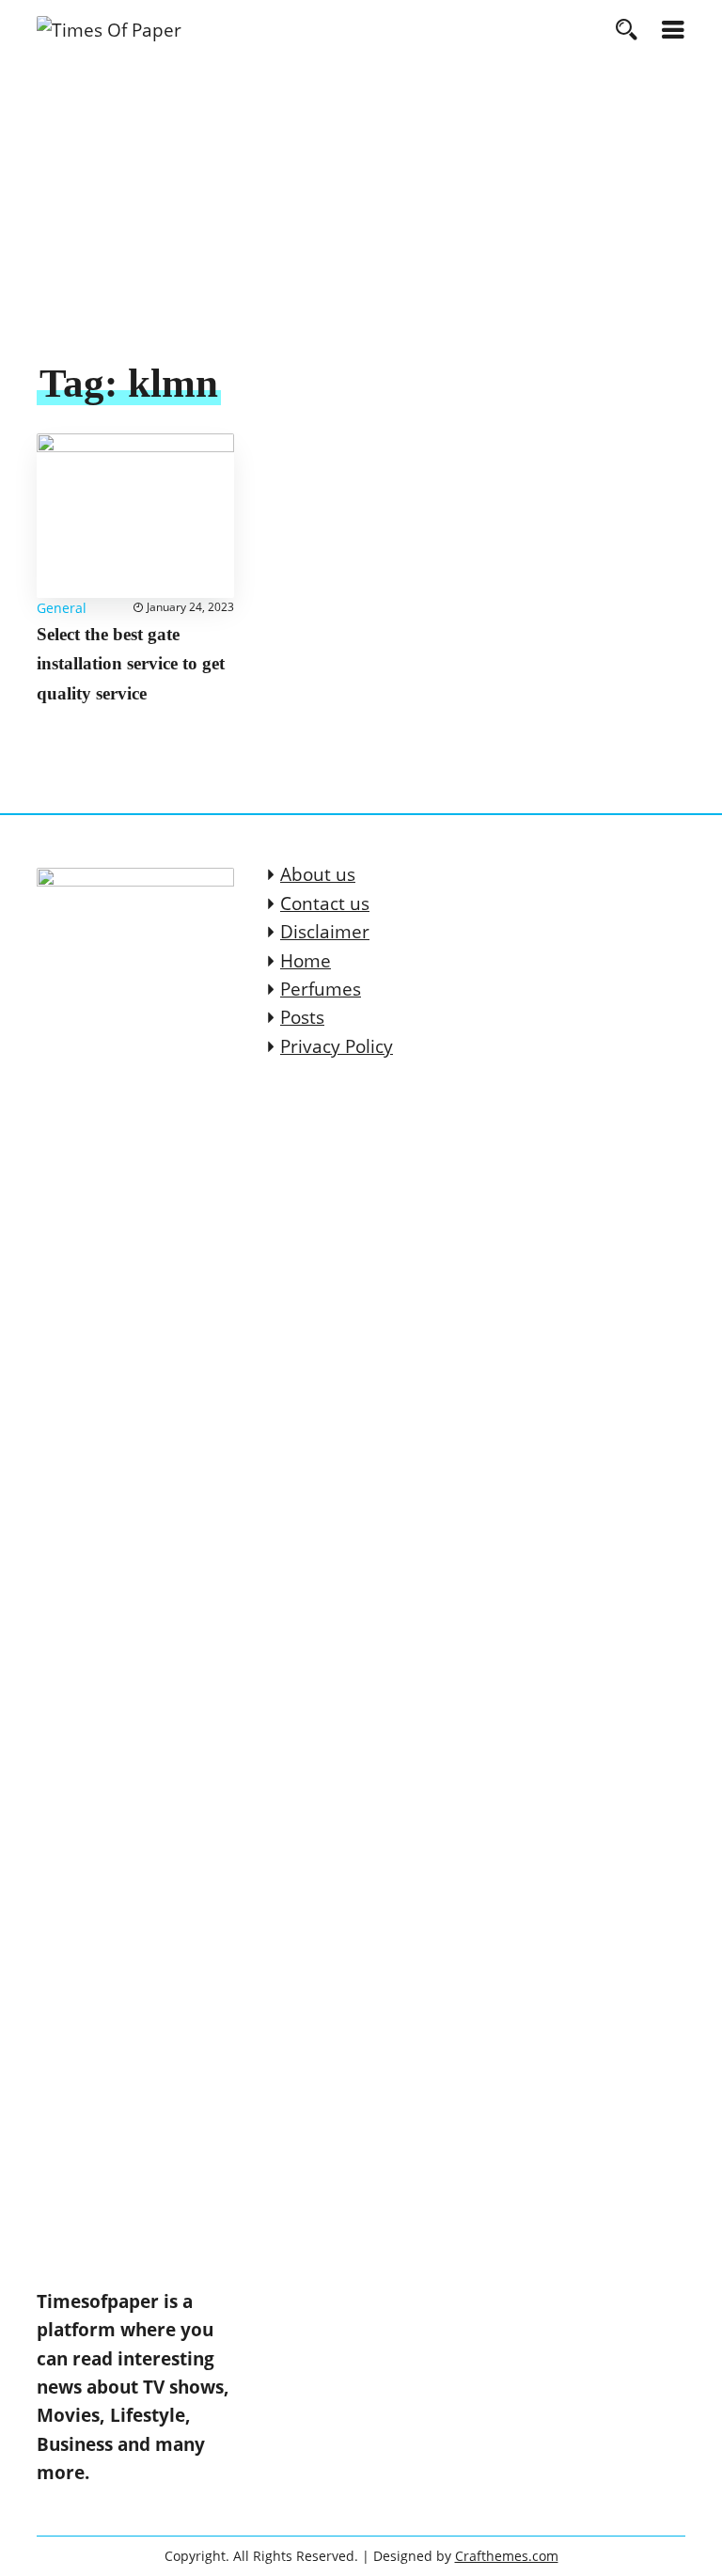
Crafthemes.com (507, 2556)
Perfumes (321, 989)
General (62, 608)
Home (306, 961)
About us (318, 874)
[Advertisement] (361, 217)
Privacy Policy (337, 1046)
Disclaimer (325, 932)
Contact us (325, 903)
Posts (302, 1017)
